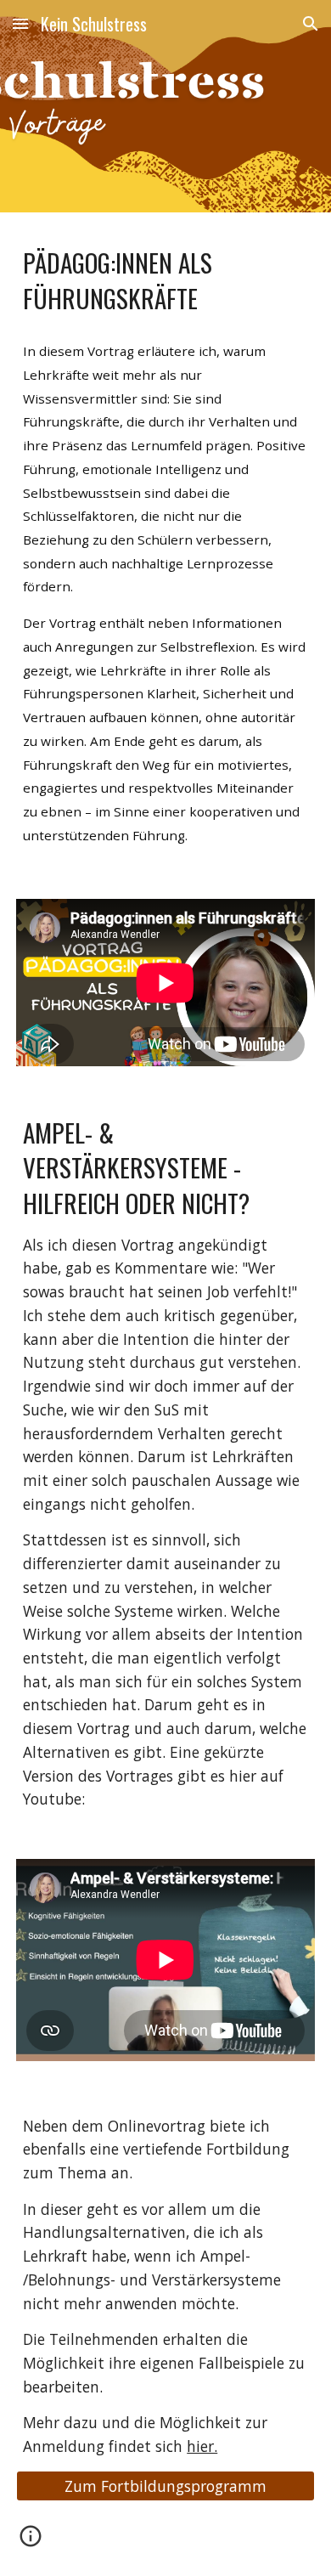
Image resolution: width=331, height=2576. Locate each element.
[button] (20, 23)
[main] (165, 280)
